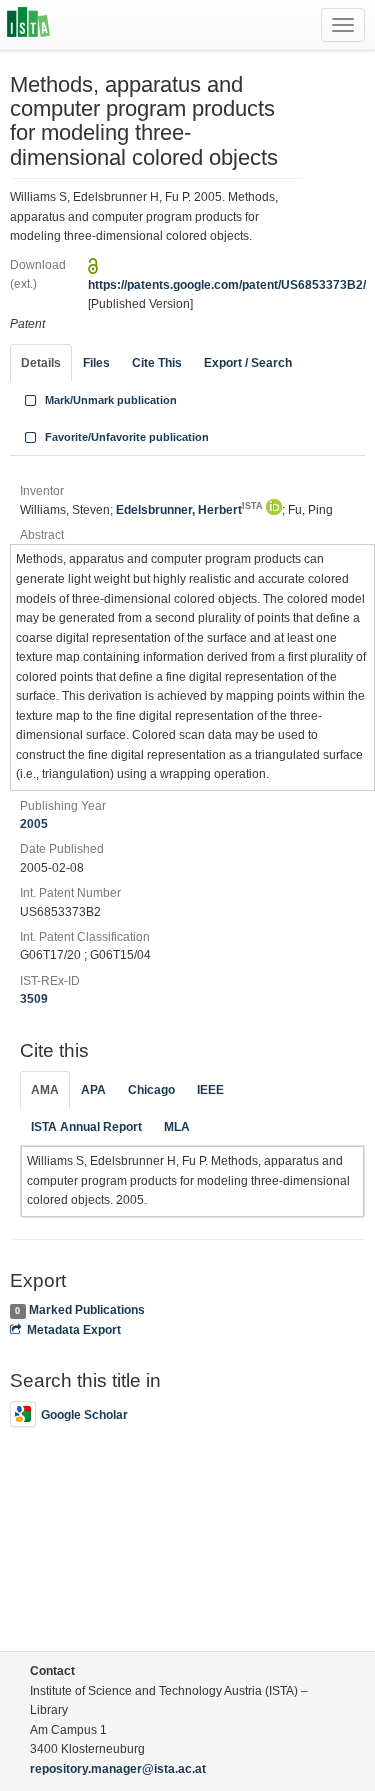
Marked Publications (87, 1310)
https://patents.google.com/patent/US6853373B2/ (227, 285)
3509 (34, 999)
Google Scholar (84, 1415)
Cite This (157, 363)
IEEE (210, 1090)
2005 (34, 824)
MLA (177, 1127)
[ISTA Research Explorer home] (28, 25)
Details (41, 363)
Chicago (151, 1090)
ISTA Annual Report (86, 1127)
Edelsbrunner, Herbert (189, 510)
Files (96, 363)
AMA (45, 1090)
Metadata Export (74, 1330)
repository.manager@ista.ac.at (118, 1769)
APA (93, 1090)
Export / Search (248, 363)
